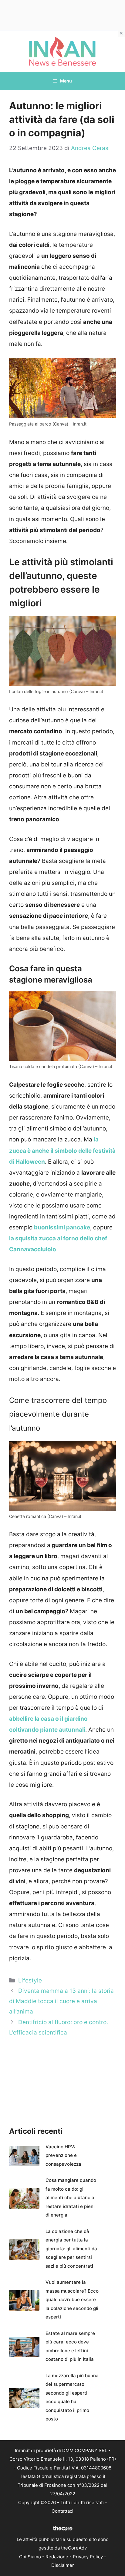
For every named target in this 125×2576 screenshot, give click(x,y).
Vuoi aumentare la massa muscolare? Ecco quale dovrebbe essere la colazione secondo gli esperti (72, 2299)
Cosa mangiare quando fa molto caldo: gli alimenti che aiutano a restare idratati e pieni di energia (71, 2197)
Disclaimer (63, 2565)
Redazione (57, 2557)
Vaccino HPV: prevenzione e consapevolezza (63, 2155)
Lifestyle (30, 1980)
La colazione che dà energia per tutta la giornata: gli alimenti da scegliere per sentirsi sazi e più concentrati (71, 2249)
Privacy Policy (88, 2557)
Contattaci (62, 2511)
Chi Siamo (30, 2557)
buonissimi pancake (62, 1227)
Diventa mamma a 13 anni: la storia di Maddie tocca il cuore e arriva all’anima (61, 2001)
